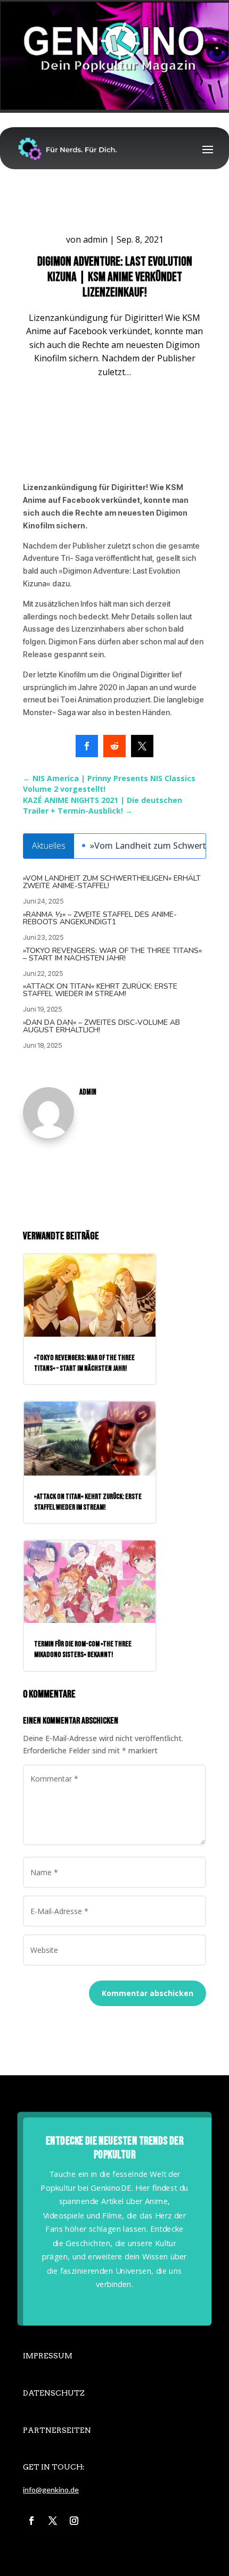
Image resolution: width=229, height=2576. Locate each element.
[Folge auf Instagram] (74, 2521)
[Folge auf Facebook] (31, 2521)
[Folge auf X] (53, 2521)
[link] (87, 746)
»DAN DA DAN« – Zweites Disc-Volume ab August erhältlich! (101, 1026)
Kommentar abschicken (148, 1993)
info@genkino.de (51, 2490)
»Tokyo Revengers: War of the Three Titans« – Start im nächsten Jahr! (112, 954)
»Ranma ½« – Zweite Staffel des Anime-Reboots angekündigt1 (100, 918)
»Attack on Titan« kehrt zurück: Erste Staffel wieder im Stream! (100, 990)
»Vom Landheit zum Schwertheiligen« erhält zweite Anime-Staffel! (112, 882)
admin (95, 239)
